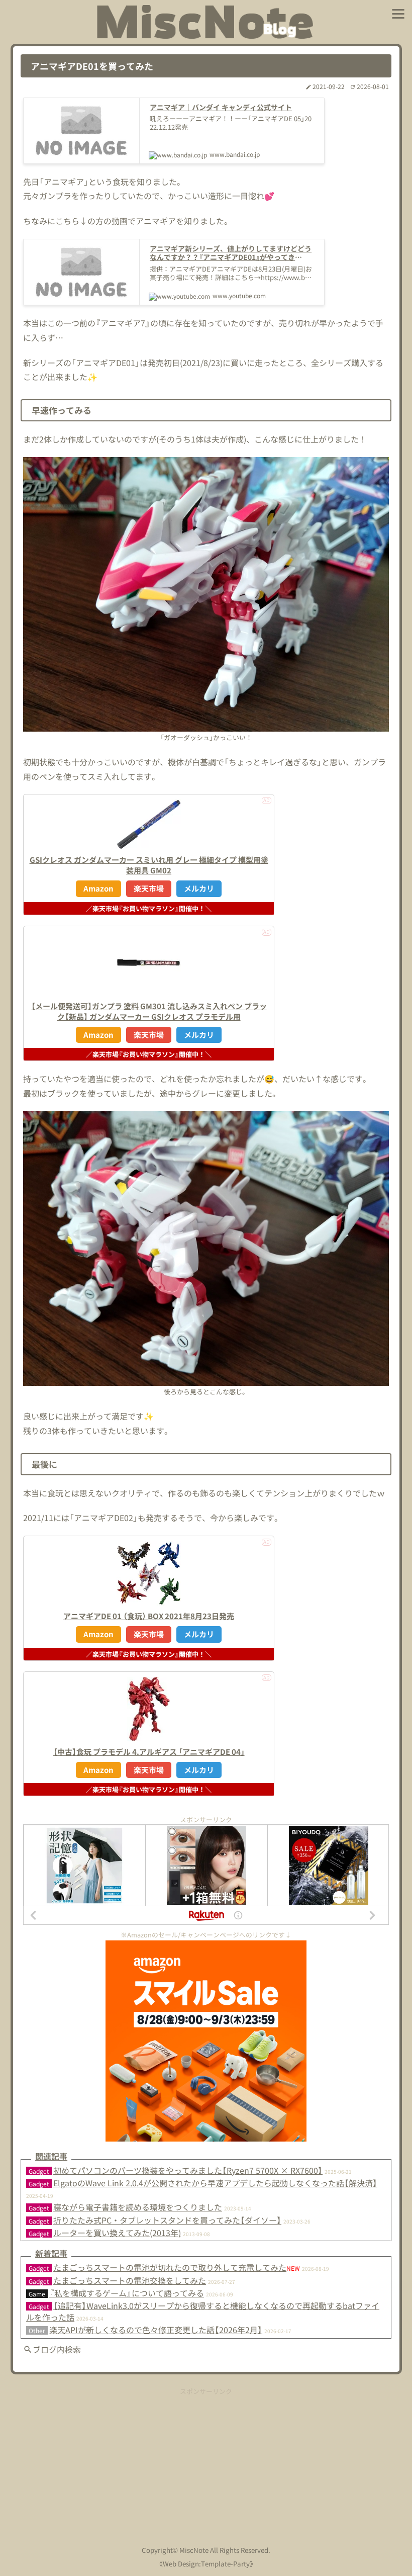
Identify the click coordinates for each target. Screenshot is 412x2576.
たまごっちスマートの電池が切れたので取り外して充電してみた (170, 2267)
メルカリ (199, 888)
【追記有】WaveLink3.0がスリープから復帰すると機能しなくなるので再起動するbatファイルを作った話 (203, 2311)
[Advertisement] (206, 2466)
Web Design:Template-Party (206, 2564)
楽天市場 (149, 888)
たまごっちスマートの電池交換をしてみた (130, 2280)
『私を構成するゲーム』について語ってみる (127, 2293)
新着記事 (51, 2253)
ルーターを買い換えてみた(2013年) (117, 2233)
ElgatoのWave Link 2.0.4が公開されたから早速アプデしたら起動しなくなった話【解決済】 (215, 2183)
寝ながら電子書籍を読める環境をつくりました (138, 2207)
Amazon (98, 888)
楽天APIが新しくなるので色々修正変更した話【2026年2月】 (156, 2330)
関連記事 (51, 2156)
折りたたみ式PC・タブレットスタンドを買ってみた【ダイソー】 (167, 2220)
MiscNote (194, 2550)
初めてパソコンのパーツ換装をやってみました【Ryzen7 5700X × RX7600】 (188, 2170)
